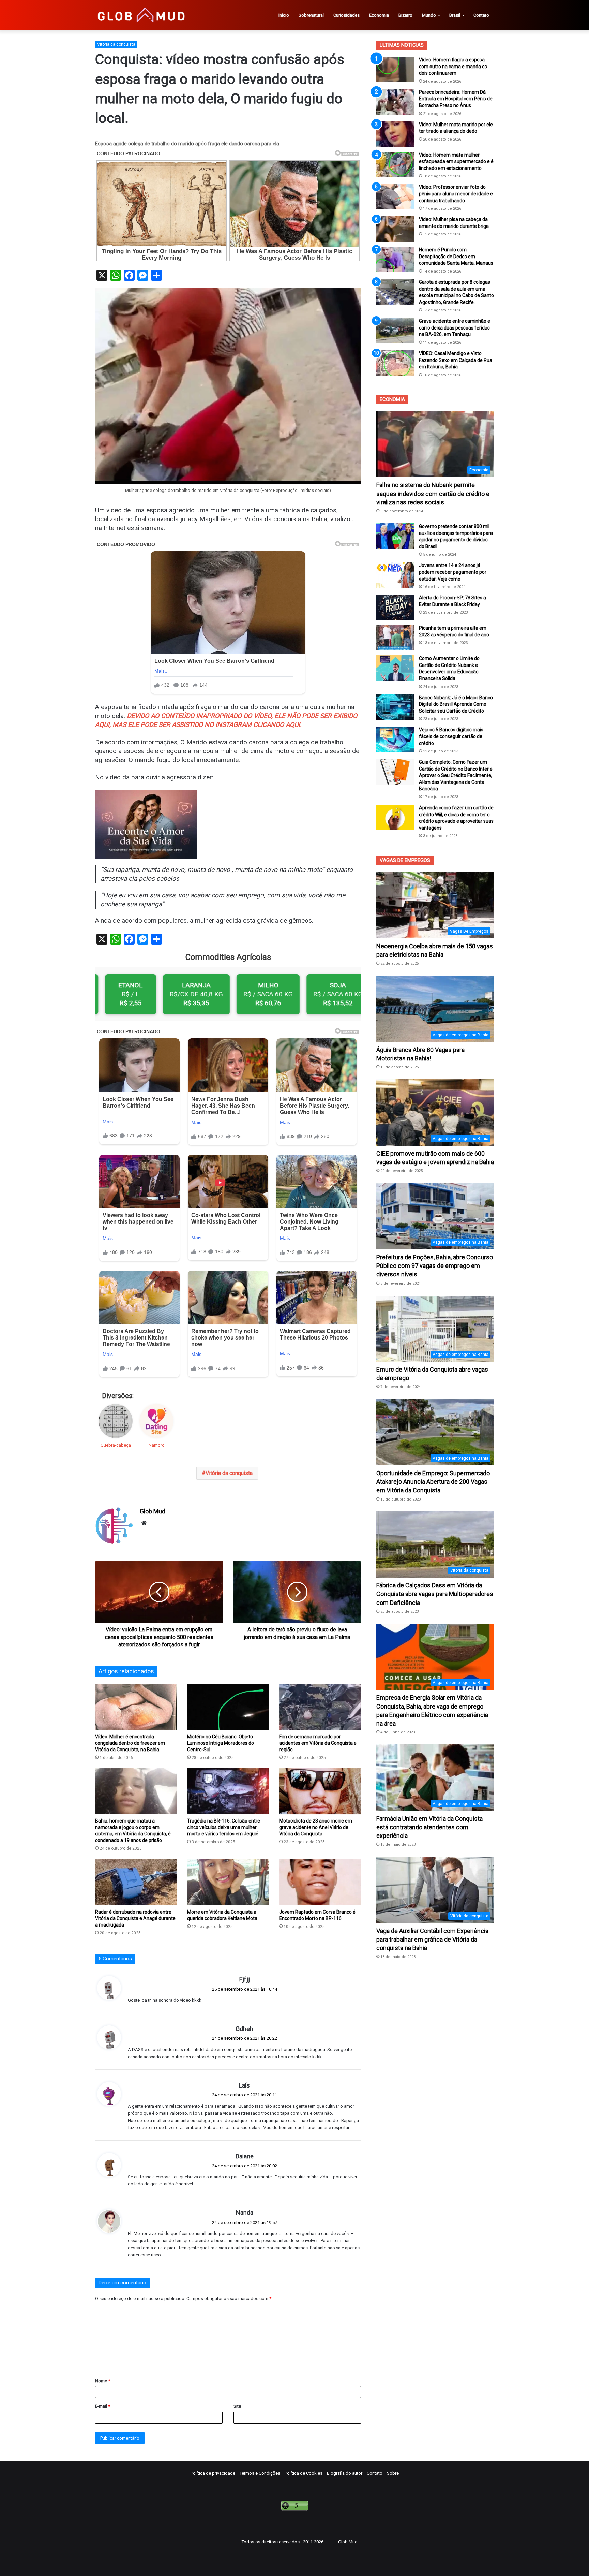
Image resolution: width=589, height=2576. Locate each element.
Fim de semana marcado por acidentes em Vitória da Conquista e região (318, 1743)
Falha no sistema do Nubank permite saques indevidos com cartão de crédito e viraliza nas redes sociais (433, 493)
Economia (379, 15)
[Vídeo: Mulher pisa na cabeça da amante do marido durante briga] (395, 229)
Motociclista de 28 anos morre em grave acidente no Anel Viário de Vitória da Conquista (316, 1827)
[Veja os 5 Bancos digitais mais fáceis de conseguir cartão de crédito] (395, 739)
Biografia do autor (345, 2473)
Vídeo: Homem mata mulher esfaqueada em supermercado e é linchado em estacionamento (456, 162)
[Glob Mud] (141, 15)
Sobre (393, 2473)
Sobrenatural (311, 15)
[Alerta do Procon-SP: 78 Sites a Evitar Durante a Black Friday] (395, 607)
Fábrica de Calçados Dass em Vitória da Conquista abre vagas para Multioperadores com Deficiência (435, 1594)
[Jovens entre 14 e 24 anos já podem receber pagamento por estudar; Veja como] (395, 575)
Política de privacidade (213, 2473)
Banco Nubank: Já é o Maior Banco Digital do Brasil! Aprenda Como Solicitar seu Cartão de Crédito (456, 704)
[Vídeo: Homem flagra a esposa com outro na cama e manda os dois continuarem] (395, 69)
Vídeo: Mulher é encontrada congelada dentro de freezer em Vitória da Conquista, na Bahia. (130, 1743)
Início (284, 15)
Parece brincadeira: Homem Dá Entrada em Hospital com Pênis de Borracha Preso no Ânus (456, 99)
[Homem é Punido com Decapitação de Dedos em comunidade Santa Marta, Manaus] (395, 259)
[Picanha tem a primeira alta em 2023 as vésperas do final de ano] (395, 638)
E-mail (103, 2406)
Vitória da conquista (116, 44)
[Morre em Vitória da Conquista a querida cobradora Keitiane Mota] (228, 1882)
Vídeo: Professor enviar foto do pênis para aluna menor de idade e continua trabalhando (456, 194)
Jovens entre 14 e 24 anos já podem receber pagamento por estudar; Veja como (453, 572)
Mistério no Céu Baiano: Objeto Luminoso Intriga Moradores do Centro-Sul (221, 1743)
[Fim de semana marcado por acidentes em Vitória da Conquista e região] (320, 1707)
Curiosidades (346, 15)
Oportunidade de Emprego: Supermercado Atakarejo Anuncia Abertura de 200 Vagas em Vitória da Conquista (433, 1482)
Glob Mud (153, 1511)
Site (237, 2406)
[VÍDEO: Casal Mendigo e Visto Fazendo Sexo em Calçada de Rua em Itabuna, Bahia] (395, 363)
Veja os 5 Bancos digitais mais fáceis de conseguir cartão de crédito (451, 736)
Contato (481, 15)
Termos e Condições (260, 2473)
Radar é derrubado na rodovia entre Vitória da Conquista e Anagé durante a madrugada (135, 1918)
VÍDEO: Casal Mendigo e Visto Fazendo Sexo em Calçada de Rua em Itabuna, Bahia (456, 360)
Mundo (429, 15)
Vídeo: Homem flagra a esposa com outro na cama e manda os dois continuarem (453, 66)
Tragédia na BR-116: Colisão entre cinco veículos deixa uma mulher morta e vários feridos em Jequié (224, 1827)
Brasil (455, 15)
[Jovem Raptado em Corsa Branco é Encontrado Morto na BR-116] (320, 1882)
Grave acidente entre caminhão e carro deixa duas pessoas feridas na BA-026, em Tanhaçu (455, 328)
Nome (103, 2381)
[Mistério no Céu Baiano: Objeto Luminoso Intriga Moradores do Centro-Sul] (228, 1707)
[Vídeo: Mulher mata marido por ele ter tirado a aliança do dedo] (395, 134)
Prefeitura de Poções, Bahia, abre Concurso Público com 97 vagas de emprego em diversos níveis (435, 1266)
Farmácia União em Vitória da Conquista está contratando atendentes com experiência (429, 1827)
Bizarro (405, 15)
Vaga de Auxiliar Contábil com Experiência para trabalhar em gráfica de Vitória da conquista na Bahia (432, 1939)
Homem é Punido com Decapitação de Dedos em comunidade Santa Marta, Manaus (456, 256)
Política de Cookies (304, 2473)
